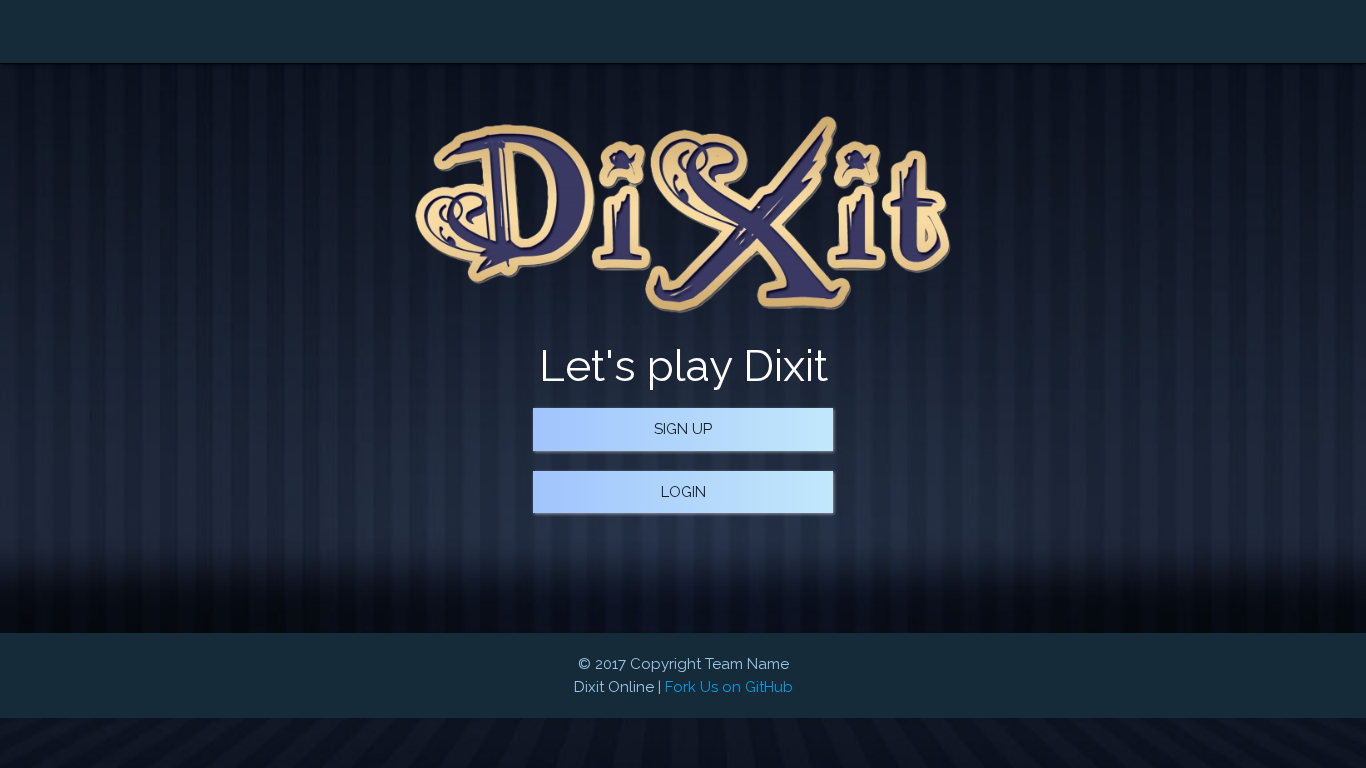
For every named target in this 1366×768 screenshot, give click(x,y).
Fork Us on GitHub (729, 687)
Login (683, 492)
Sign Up (683, 429)
